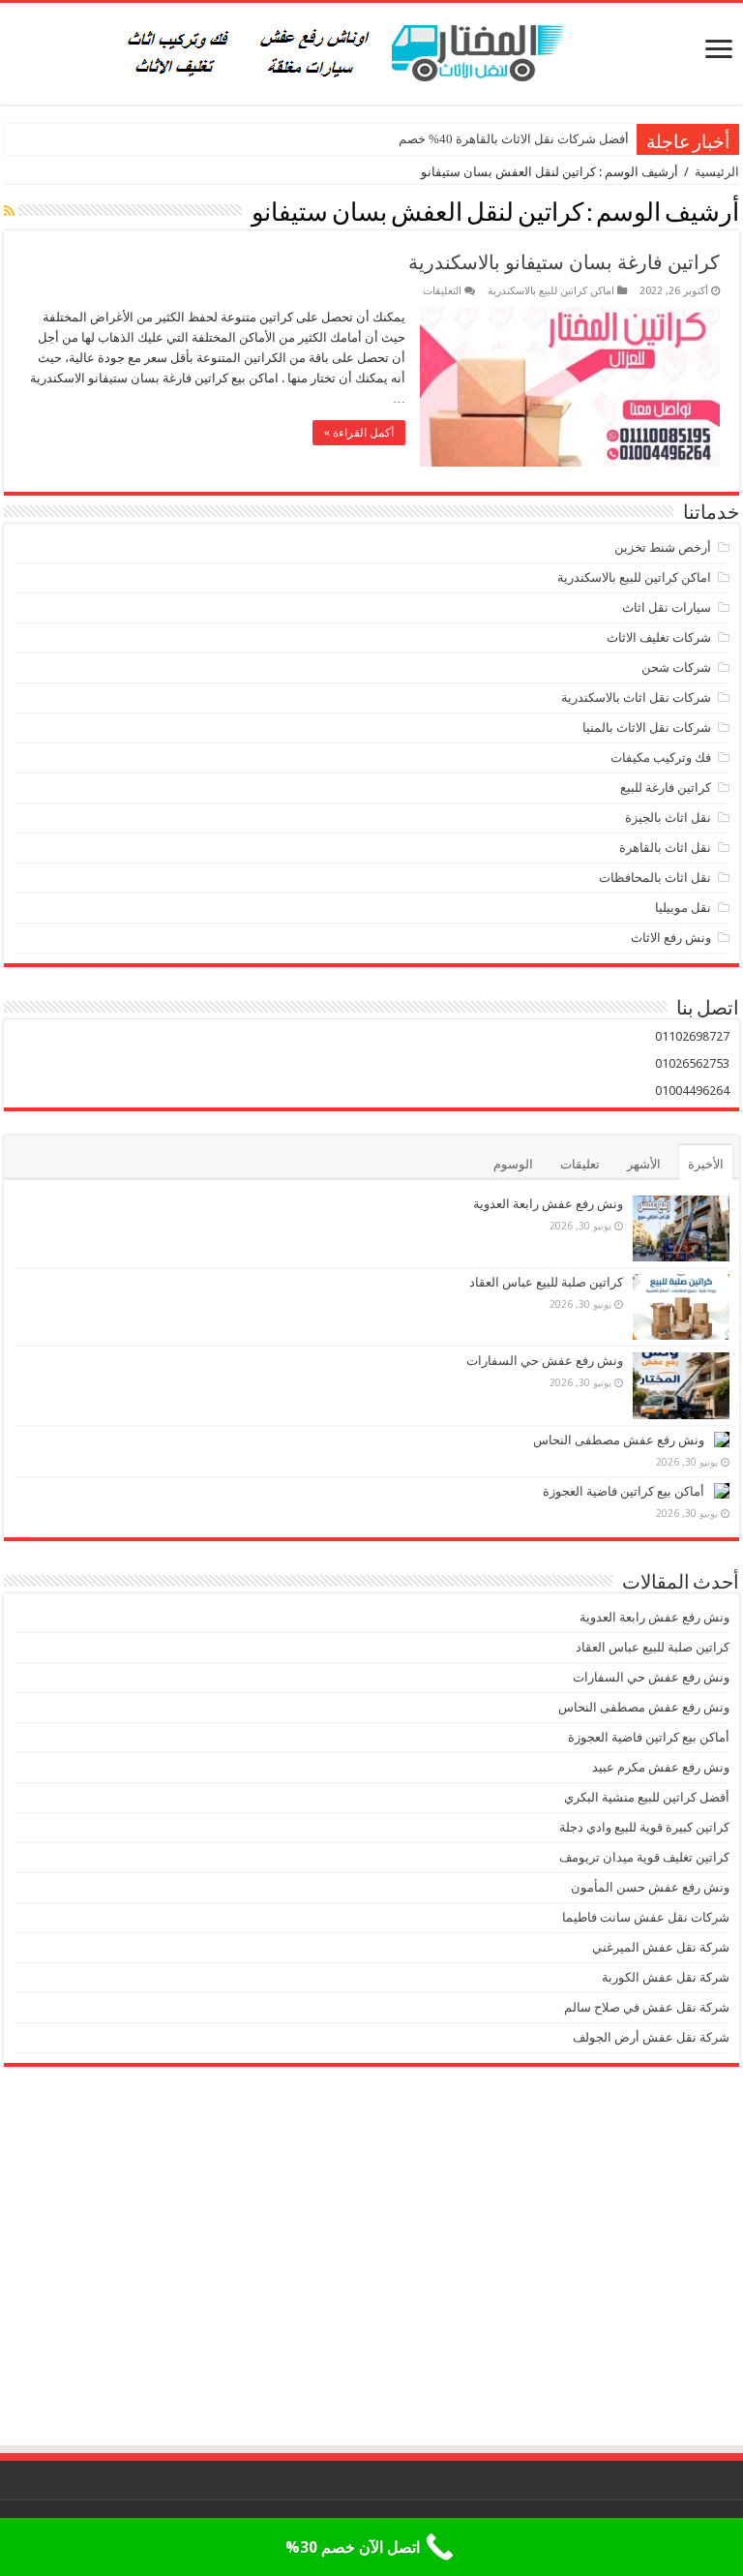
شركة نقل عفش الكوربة (664, 1977)
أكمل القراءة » (359, 433)
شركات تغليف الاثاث (659, 637)
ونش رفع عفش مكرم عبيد (661, 1767)
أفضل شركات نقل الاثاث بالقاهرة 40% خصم (514, 139)
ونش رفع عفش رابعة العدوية (547, 1204)
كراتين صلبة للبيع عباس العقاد (545, 1282)
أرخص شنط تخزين (663, 547)
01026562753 (692, 1063)
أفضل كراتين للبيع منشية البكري (647, 1797)
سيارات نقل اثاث (667, 607)
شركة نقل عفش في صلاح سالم (647, 2007)
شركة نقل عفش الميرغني (661, 1947)
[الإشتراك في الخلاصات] (9, 211)
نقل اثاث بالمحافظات (655, 878)
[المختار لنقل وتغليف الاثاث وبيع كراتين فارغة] (372, 50)
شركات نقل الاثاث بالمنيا (647, 727)
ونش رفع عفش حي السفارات (545, 1361)
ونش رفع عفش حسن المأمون (650, 1887)
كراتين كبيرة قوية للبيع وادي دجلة (644, 1827)
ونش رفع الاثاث (671, 938)
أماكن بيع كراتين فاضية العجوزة (622, 1491)
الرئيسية (717, 172)
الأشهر (644, 1164)
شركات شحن (676, 667)
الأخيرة (706, 1164)
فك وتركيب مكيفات (661, 758)
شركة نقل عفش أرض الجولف (650, 2037)
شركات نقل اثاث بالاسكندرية (636, 697)
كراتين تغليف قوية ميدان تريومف (644, 1857)
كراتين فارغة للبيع (666, 788)
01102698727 (692, 1036)
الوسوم (513, 1164)
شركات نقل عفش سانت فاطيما (646, 1917)
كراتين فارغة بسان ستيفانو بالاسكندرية (564, 262)
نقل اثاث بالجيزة (668, 818)
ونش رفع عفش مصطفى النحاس (619, 1440)
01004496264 (692, 1091)
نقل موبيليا (683, 908)
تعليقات (580, 1164)
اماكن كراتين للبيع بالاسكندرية (551, 291)
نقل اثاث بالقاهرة (665, 848)
